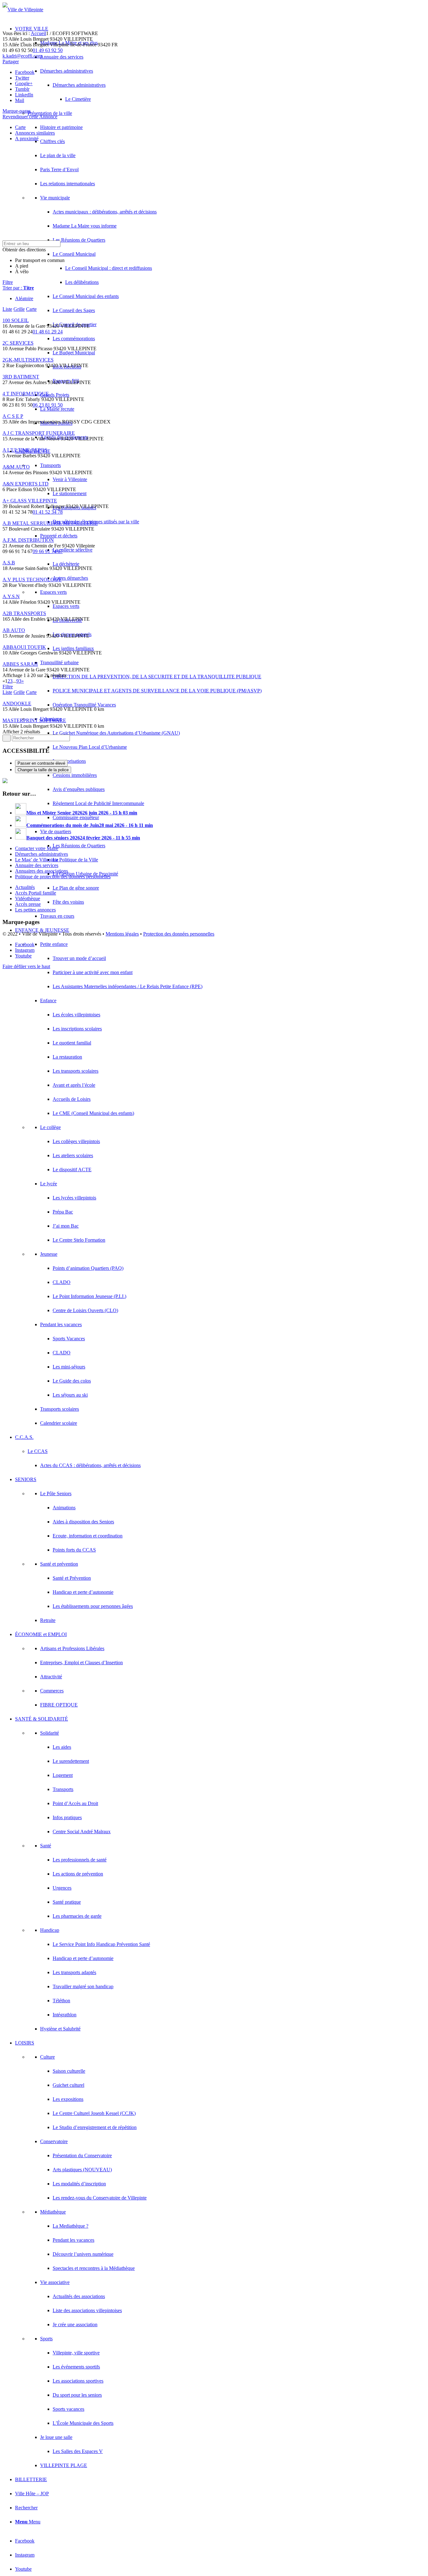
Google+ (24, 83)
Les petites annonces (35, 910)
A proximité (27, 139)
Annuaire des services (37, 865)
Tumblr (22, 89)
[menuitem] (220, 684)
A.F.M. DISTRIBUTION (28, 540)
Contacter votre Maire (37, 848)
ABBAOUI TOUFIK (24, 647)
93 (19, 681)
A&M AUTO (16, 467)
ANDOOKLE (17, 703)
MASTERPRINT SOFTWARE (34, 720)
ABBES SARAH (20, 664)
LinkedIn (24, 95)
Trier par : (18, 288)
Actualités (25, 887)
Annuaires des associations (42, 871)
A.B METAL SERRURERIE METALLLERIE (50, 523)
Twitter (22, 78)
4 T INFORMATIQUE (26, 394)
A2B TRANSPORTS (24, 613)
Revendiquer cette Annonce (30, 117)
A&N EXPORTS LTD (26, 484)
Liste (7, 309)
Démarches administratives (42, 854)
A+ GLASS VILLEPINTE (30, 501)
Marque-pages (17, 111)
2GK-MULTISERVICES (28, 360)
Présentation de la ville (50, 113)
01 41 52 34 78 (48, 512)
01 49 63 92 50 (48, 50)
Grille (19, 309)
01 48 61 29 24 (48, 332)
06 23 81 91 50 (48, 405)
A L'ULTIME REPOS (25, 450)
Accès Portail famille (36, 893)
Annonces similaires (35, 133)
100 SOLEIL (16, 320)
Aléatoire (24, 298)
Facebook (25, 72)
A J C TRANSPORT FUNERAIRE (39, 433)
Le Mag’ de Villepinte (37, 860)
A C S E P (13, 416)
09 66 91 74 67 (48, 551)
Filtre (8, 282)
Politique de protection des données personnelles (63, 877)
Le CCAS (38, 1451)
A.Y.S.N (11, 596)
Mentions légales (122, 934)
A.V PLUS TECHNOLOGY (32, 580)
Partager (11, 62)
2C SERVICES (18, 343)
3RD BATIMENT (21, 377)
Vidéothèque (28, 898)
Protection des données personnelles (179, 934)
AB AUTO (14, 630)
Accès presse (28, 904)
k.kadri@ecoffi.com (22, 56)
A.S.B (9, 563)
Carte (20, 127)
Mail (20, 100)
